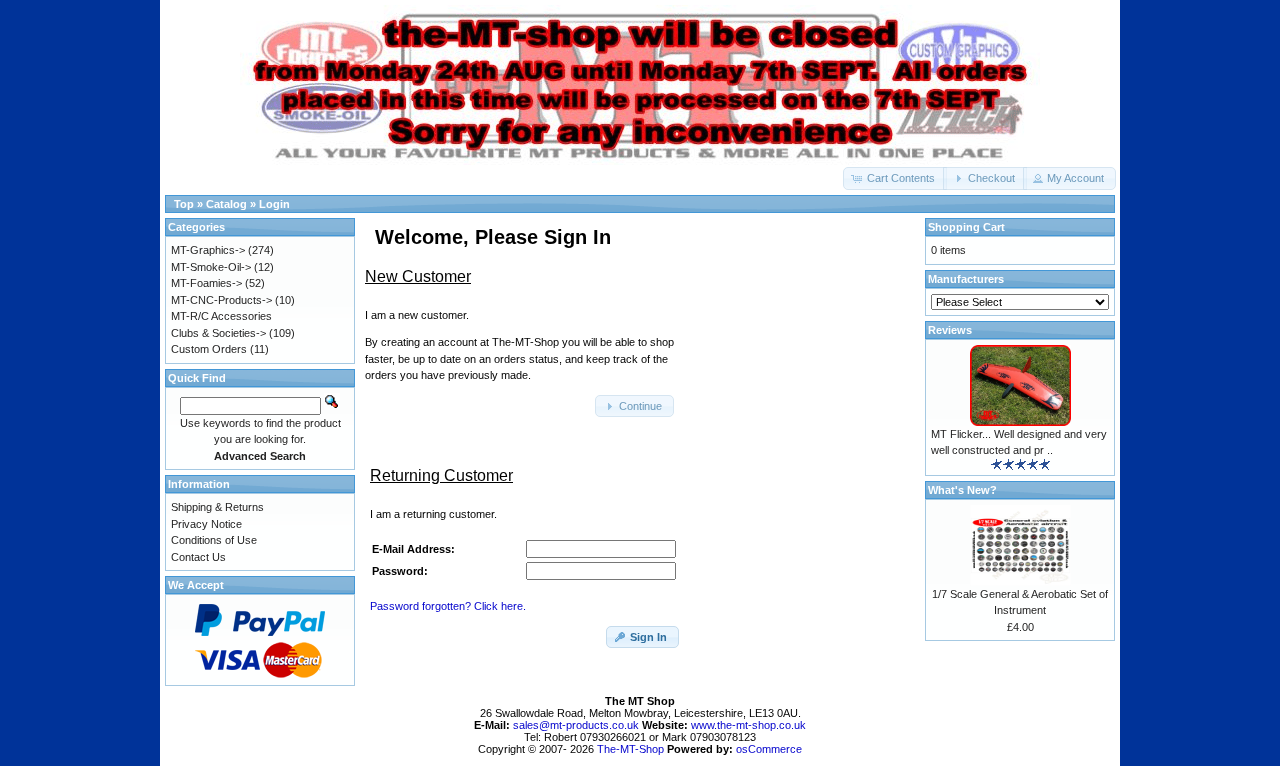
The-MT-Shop (630, 749)
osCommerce (769, 749)
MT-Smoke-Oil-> (211, 267)
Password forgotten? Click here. (448, 606)
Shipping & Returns (217, 507)
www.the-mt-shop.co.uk (748, 725)
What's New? (962, 490)
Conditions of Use (214, 540)
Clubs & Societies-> (218, 333)
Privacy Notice (206, 524)
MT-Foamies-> (206, 283)
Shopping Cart (966, 227)
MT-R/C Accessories (221, 316)
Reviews (950, 330)
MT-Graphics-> (208, 250)
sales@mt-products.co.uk (577, 725)
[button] (895, 178)
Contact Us (198, 557)
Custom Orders (209, 349)
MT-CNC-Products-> (221, 300)
